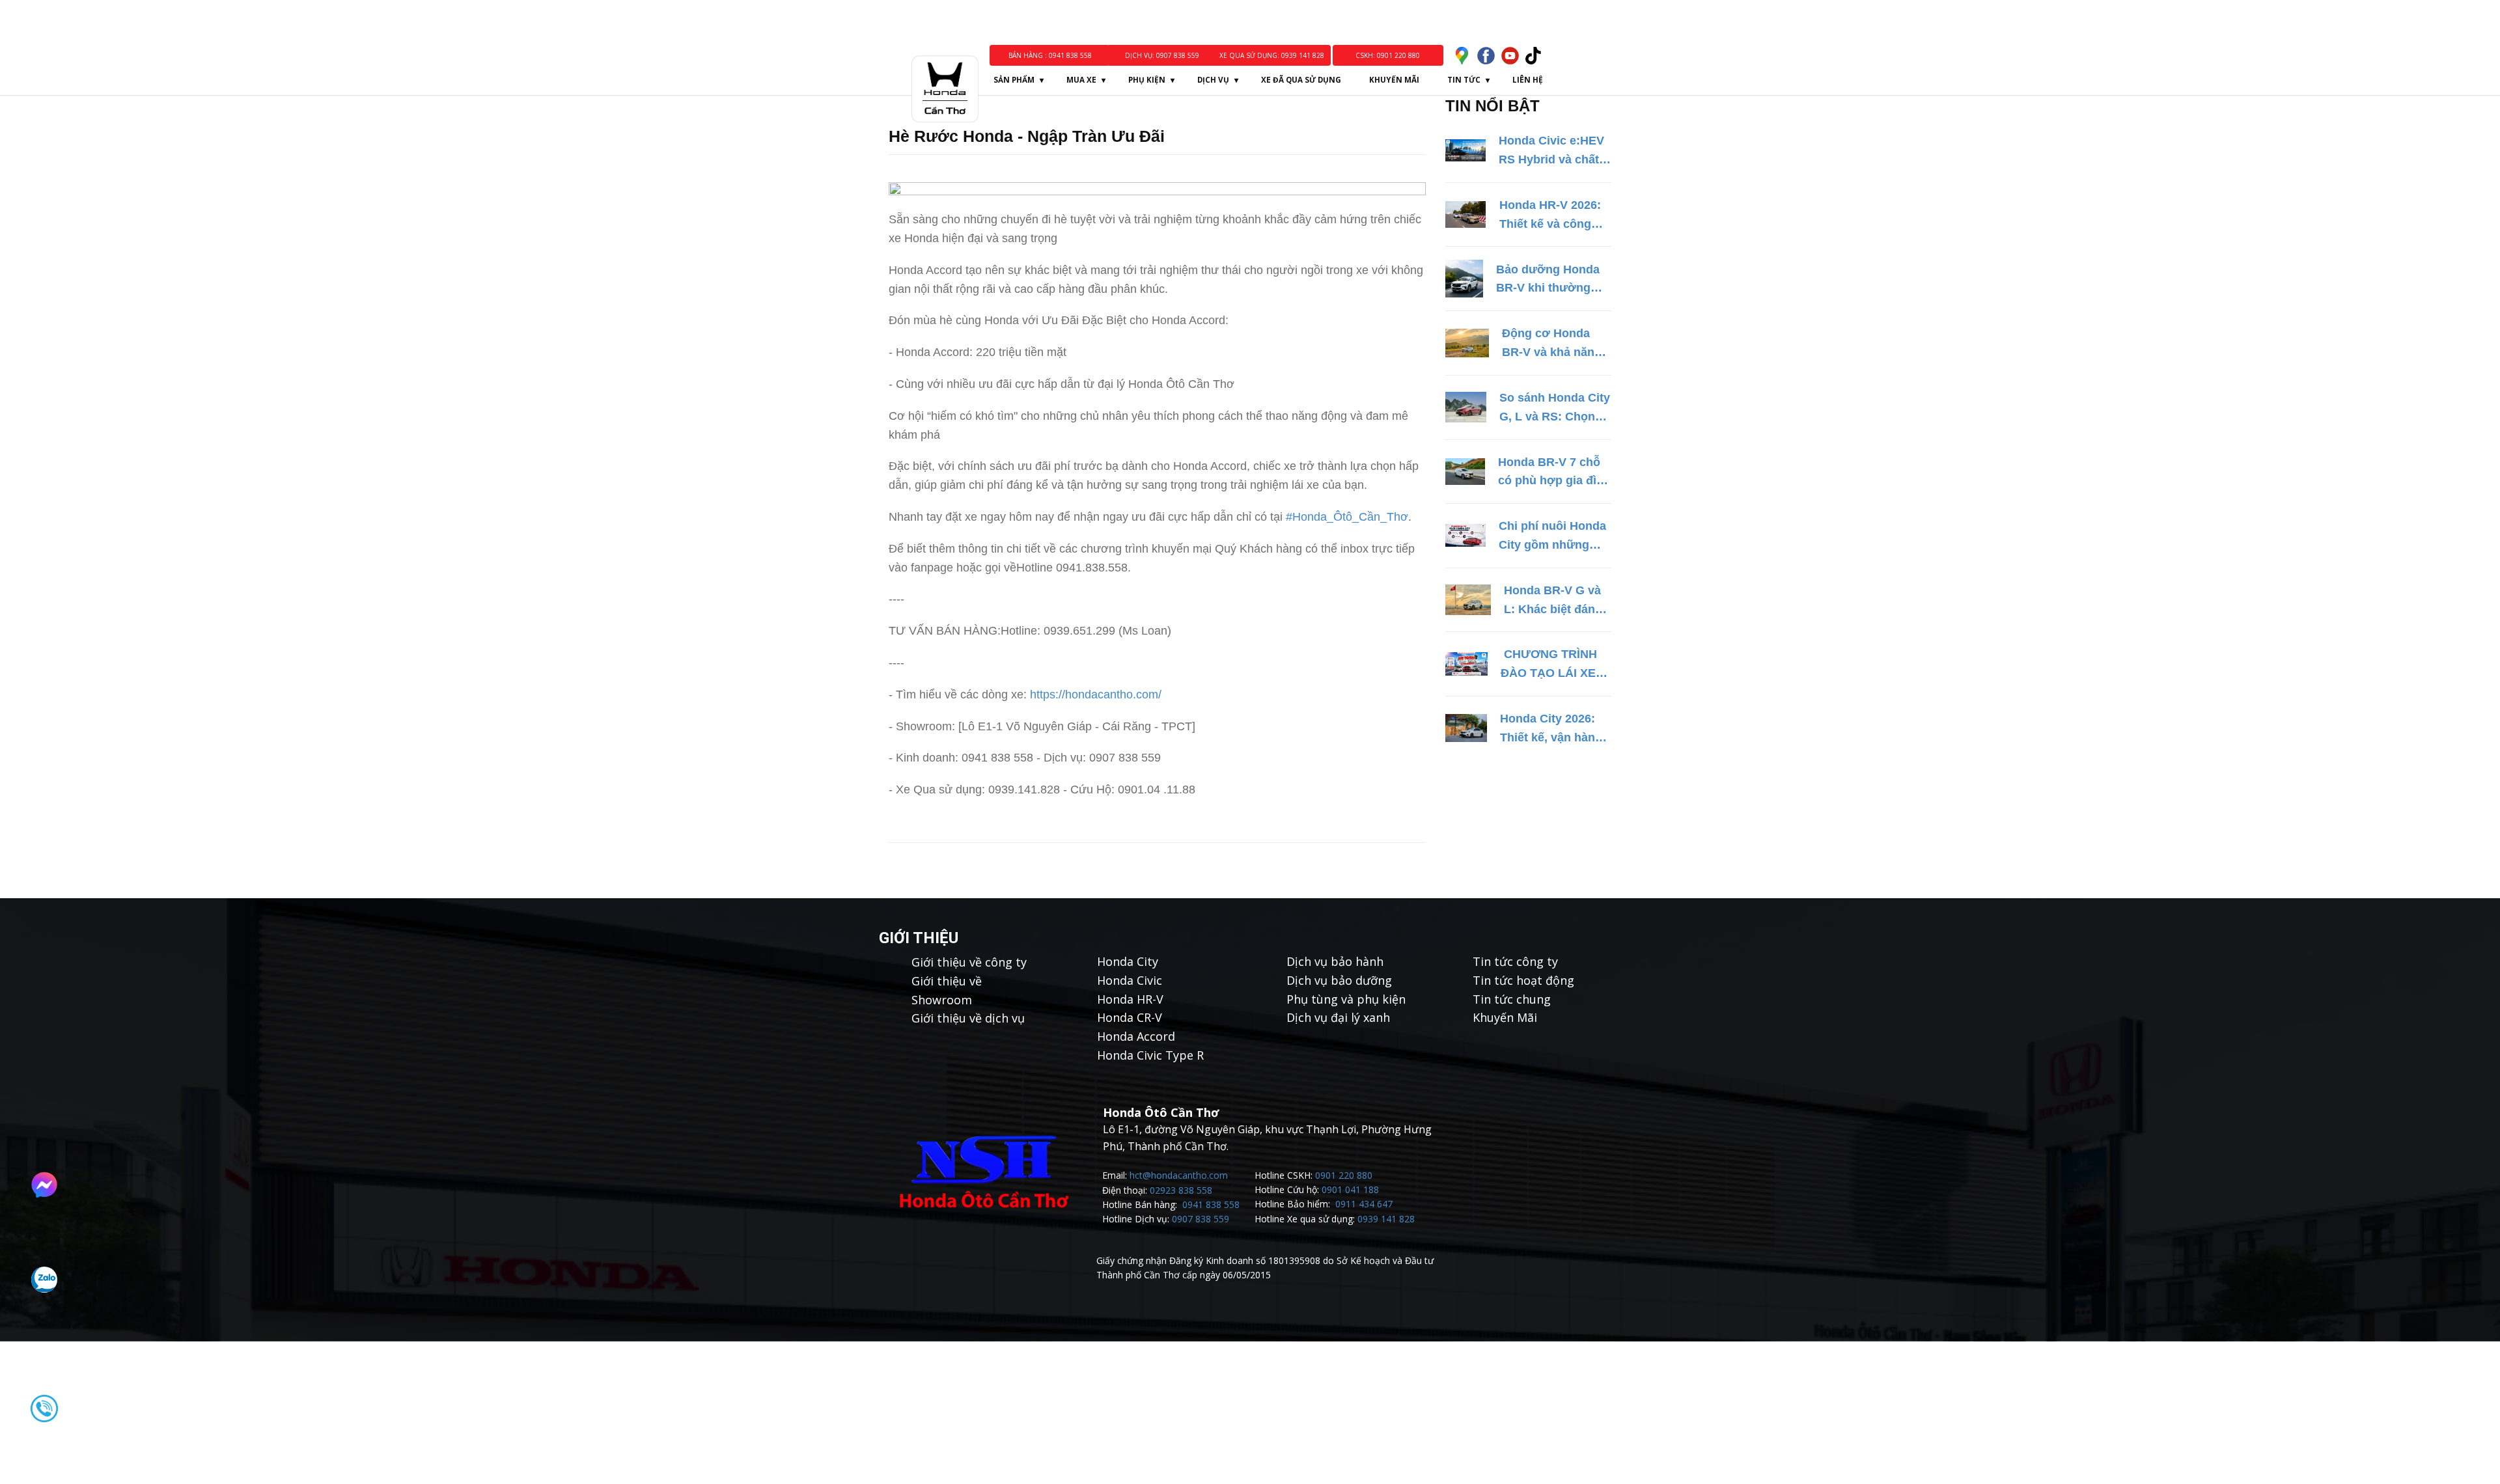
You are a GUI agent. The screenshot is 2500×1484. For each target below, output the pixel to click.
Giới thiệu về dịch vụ (968, 1018)
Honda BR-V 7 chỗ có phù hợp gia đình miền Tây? (1554, 473)
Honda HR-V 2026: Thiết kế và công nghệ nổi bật (1550, 216)
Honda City (1128, 961)
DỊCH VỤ (1213, 80)
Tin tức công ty (1515, 961)
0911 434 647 (1364, 1204)
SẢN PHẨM (1014, 80)
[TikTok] (1534, 56)
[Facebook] (1486, 56)
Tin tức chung (1512, 999)
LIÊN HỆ (1528, 80)
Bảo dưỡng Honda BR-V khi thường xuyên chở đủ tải (1548, 281)
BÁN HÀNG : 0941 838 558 (1049, 55)
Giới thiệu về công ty (969, 962)
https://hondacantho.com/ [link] (1096, 694)
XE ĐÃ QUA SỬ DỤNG (1301, 80)
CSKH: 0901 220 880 (1388, 55)
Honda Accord (1136, 1036)
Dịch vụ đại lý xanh (1338, 1017)
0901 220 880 (1344, 1175)
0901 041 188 (1350, 1189)
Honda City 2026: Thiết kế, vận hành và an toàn (1551, 730)
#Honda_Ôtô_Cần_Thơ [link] (1347, 517)
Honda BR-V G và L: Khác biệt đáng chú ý (1553, 601)
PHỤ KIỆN (1147, 80)
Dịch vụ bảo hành (1335, 961)
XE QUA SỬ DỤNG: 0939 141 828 (1272, 55)
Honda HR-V (1130, 999)
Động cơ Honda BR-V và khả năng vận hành (1552, 344)
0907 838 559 (1201, 1219)
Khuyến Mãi (1505, 1017)
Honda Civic (1130, 980)
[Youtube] (1510, 56)
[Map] (1462, 56)
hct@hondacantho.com (1179, 1175)
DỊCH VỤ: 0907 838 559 (1162, 55)
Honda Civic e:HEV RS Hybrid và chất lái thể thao (1551, 152)
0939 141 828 (1386, 1219)
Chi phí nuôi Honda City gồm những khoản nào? (1552, 537)
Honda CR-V (1130, 1017)
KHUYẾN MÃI (1394, 80)
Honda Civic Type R (1150, 1055)
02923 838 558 (1181, 1190)
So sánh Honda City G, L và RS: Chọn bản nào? (1555, 409)
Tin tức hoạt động (1523, 980)
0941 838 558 (1211, 1204)
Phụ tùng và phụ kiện (1346, 999)
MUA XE (1081, 80)
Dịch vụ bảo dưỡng (1339, 980)
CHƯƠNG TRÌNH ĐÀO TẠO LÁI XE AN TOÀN (1549, 665)
